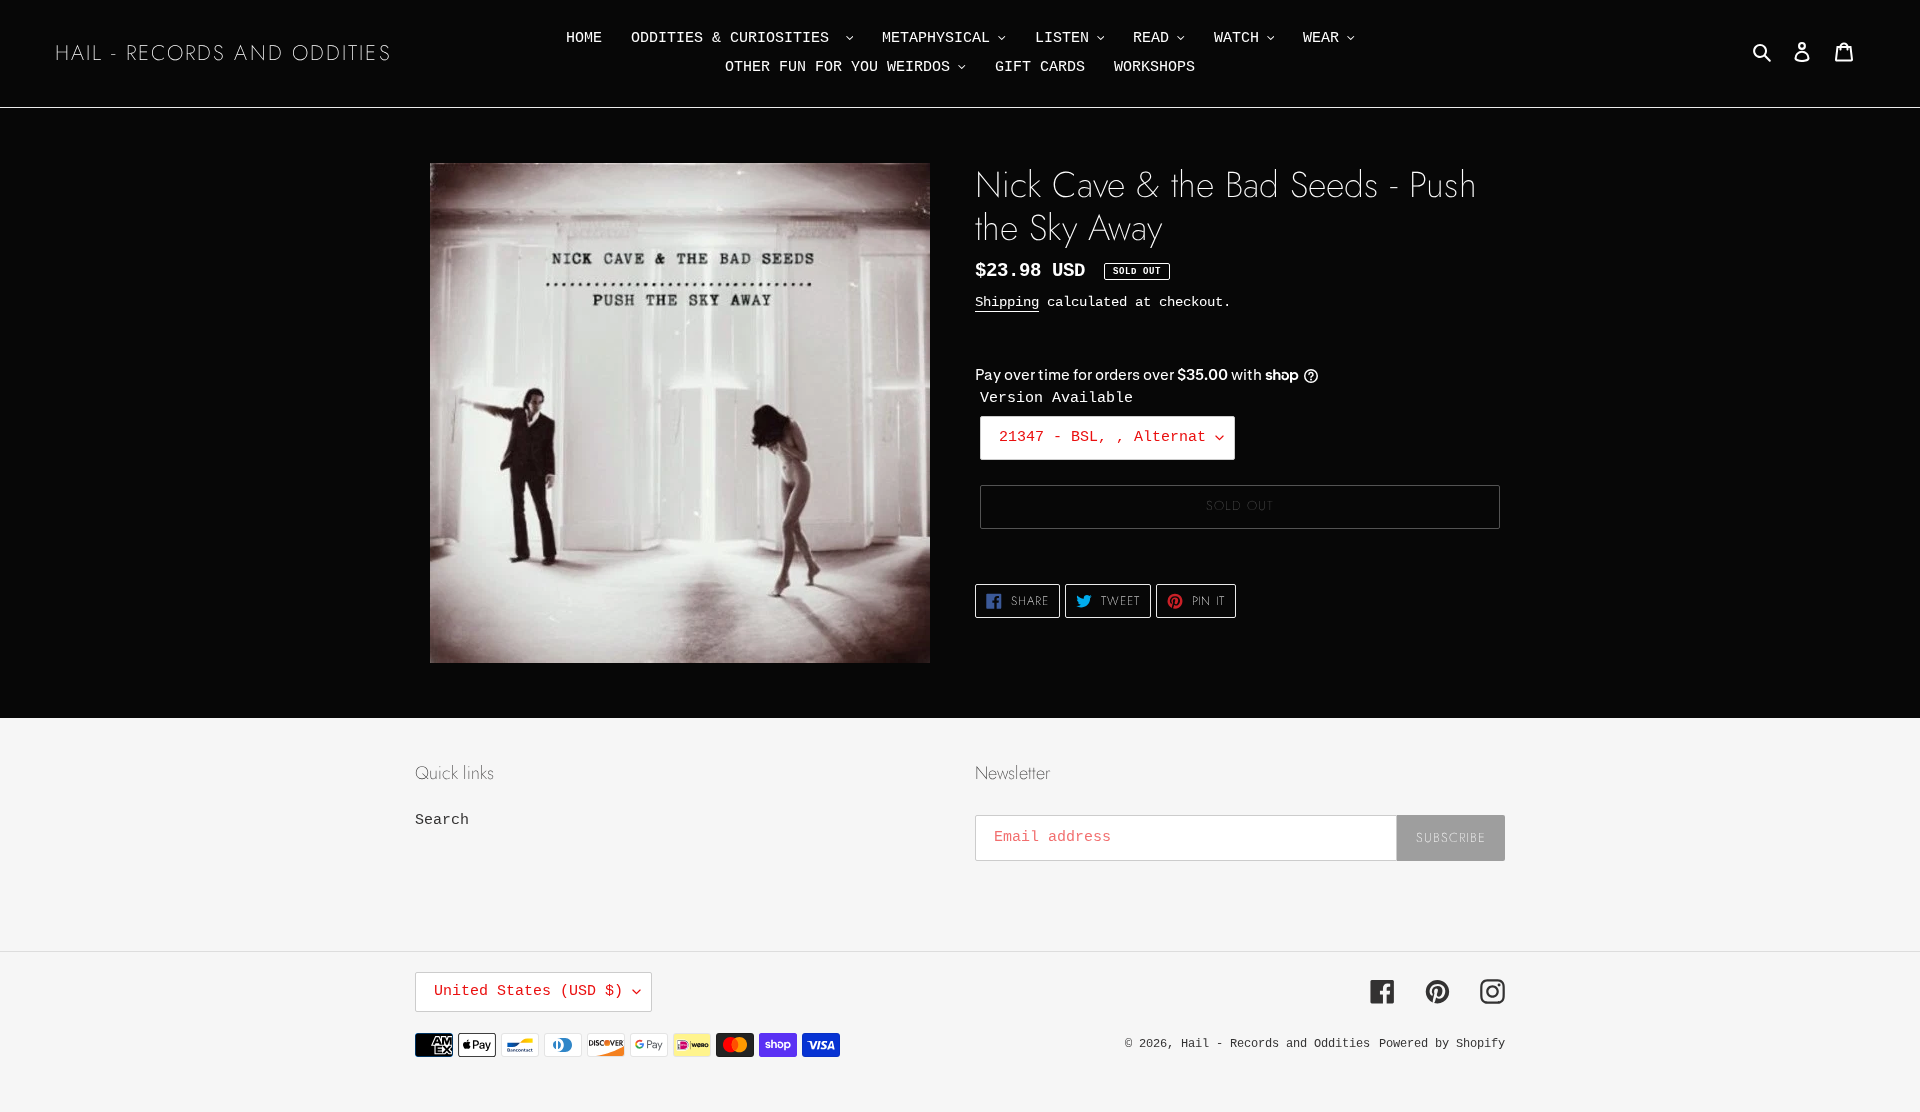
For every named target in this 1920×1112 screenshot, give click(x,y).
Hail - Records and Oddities (223, 53)
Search (442, 820)
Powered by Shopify (1442, 1044)
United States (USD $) (528, 991)
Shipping (1007, 302)
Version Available (1056, 398)
